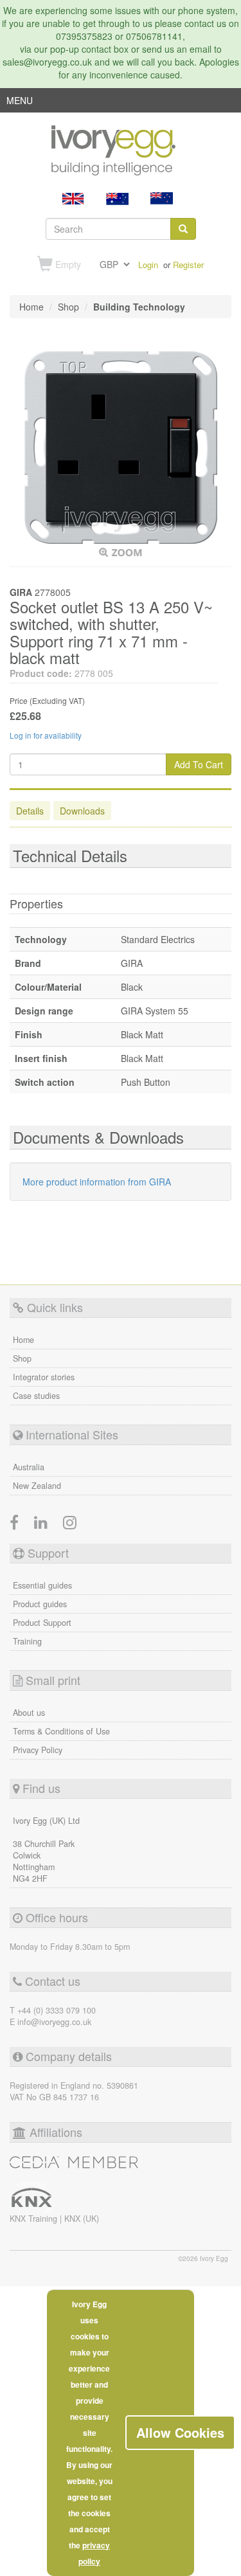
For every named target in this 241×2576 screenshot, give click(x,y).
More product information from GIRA (97, 1182)
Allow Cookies (180, 2432)
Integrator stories (44, 1377)
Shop (22, 1358)
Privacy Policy (38, 1750)
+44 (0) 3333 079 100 (57, 2010)
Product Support (42, 1623)
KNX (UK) (82, 2219)
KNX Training (35, 2219)
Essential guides (42, 1585)
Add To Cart (199, 764)
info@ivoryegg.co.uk (54, 2022)
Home (23, 1340)
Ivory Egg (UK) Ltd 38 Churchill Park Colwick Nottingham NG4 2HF (46, 1850)
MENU (20, 103)
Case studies (36, 1396)
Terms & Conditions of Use (61, 1731)
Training (27, 1641)
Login (148, 265)
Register (188, 265)
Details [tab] (30, 811)
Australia (29, 1467)
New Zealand (37, 1486)
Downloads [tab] (82, 811)
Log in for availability (46, 735)
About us (29, 1713)
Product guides (40, 1604)
